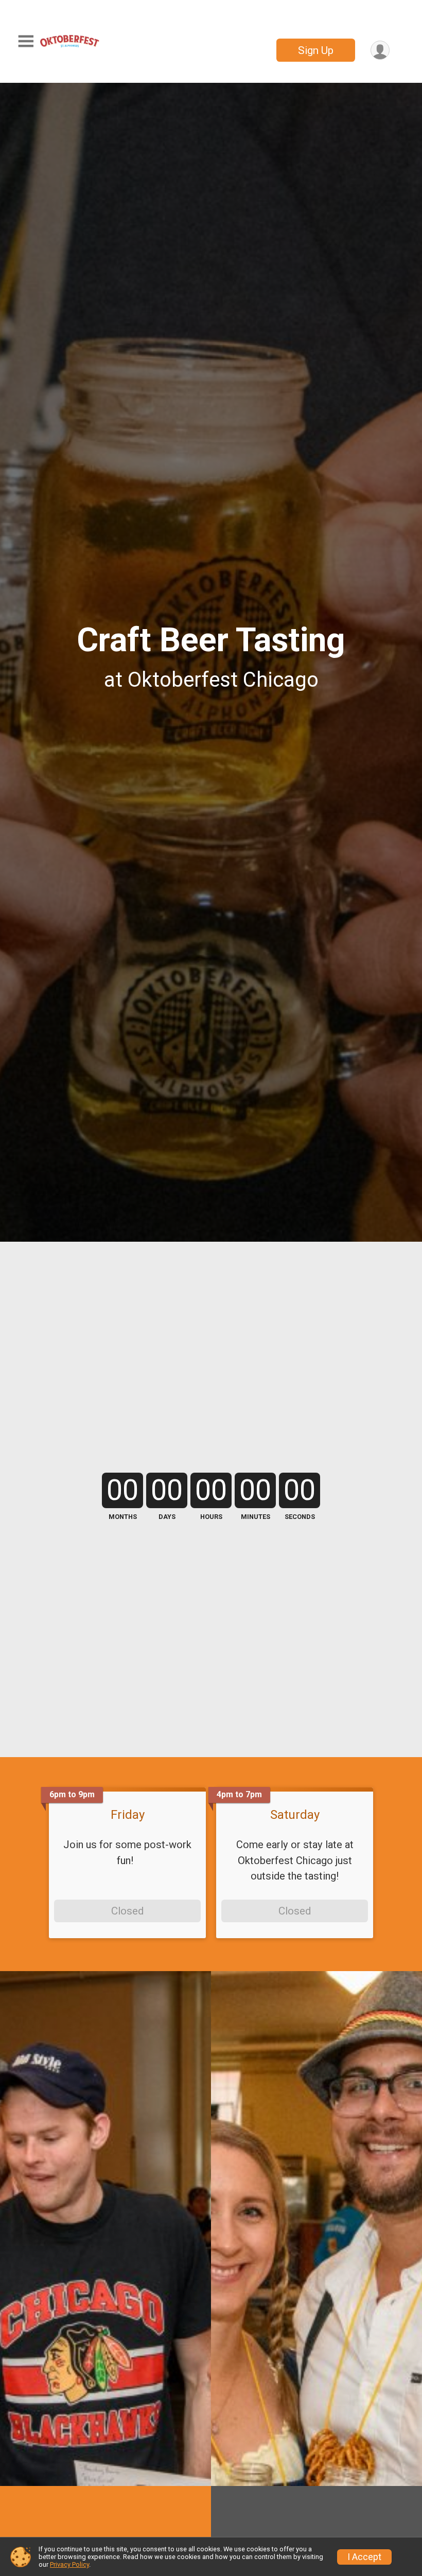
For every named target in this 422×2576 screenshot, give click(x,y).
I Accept (364, 2557)
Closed (127, 1911)
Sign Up (316, 50)
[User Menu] (380, 50)
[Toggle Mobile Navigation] (26, 41)
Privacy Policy (69, 2564)
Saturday (295, 1815)
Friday (128, 1815)
